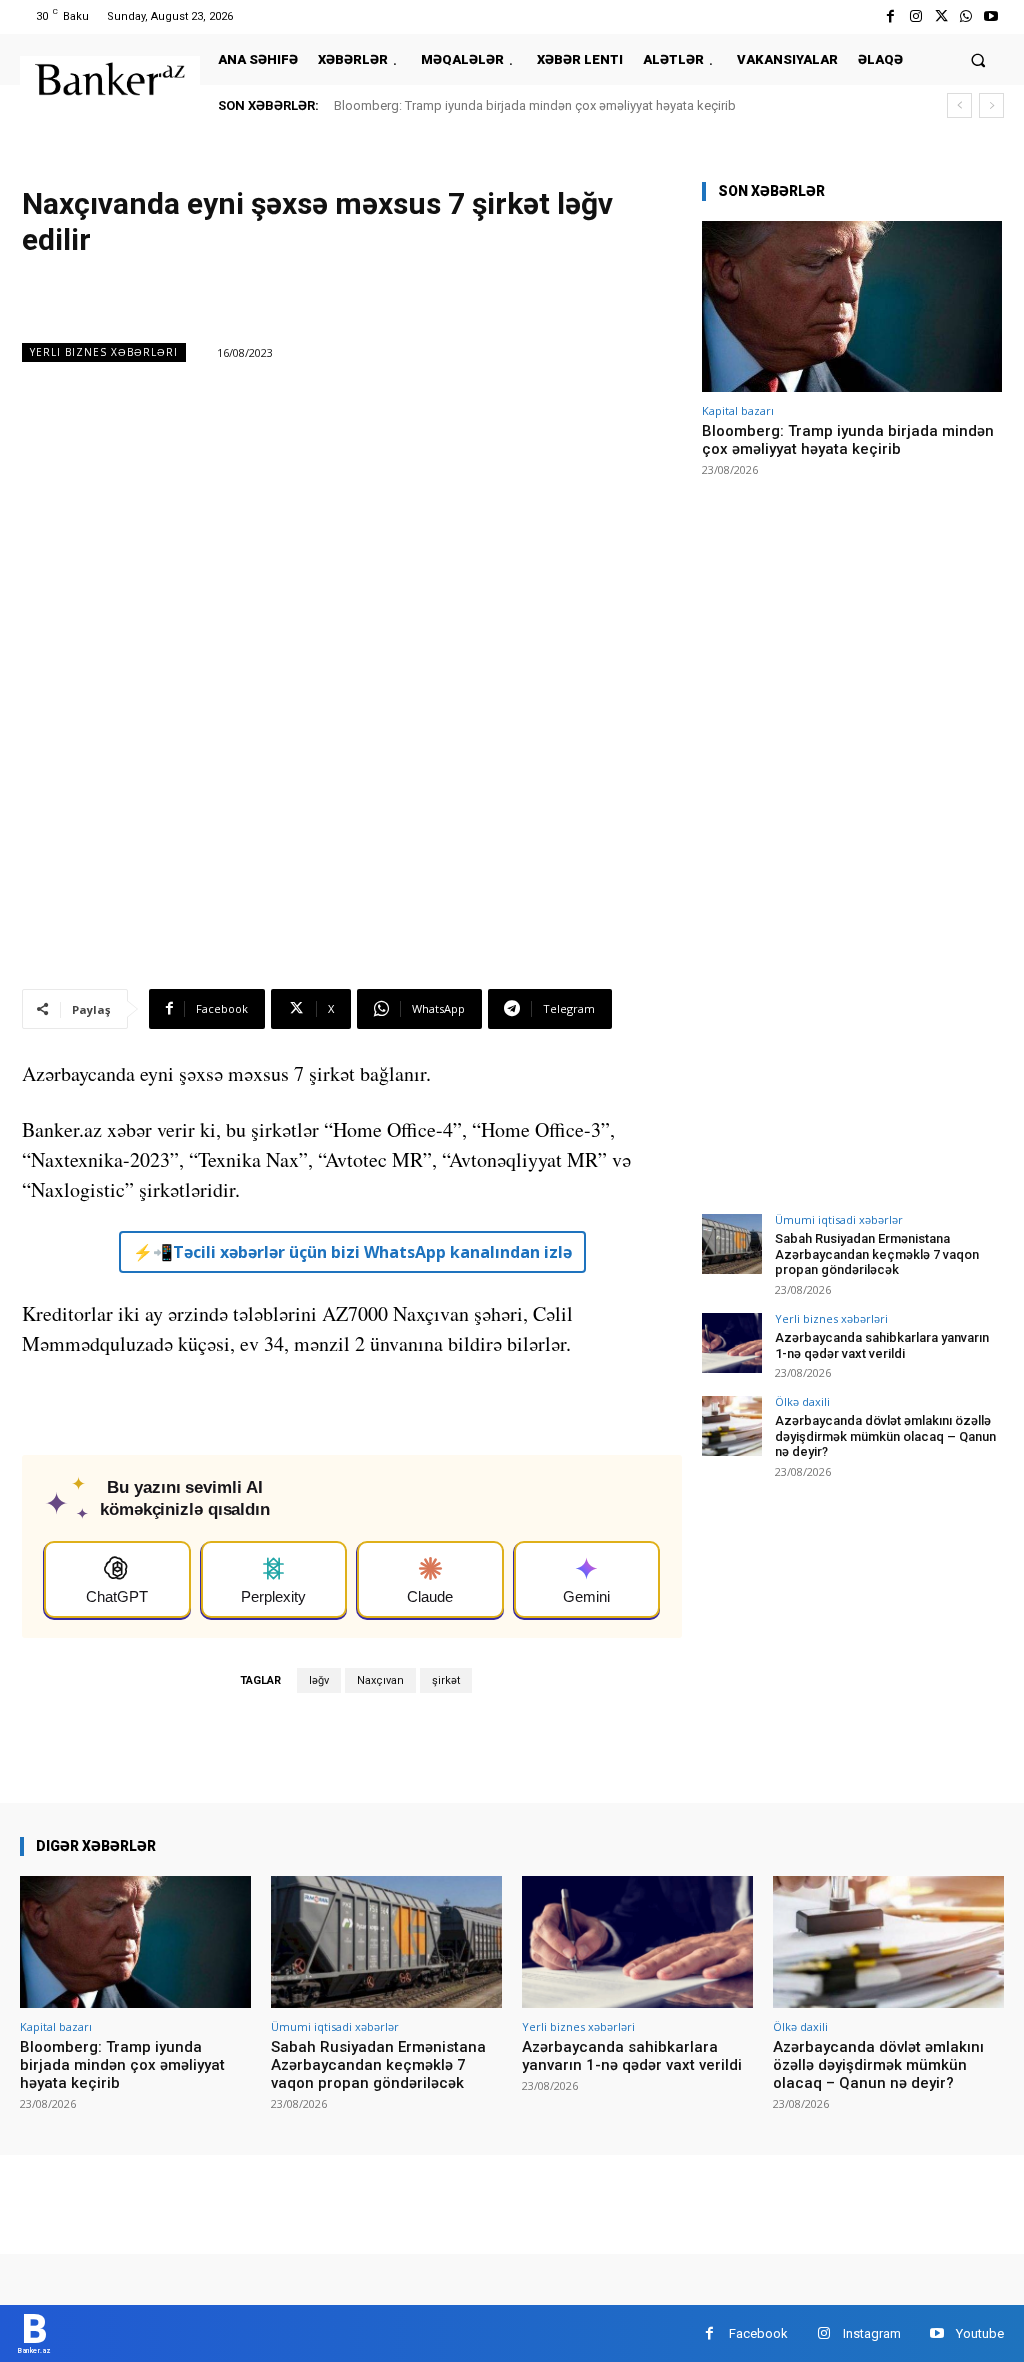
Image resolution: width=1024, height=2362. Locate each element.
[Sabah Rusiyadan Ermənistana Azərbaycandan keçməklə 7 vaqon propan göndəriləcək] (732, 1244)
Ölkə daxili (802, 1401)
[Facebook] (890, 16)
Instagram (872, 2333)
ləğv (319, 1680)
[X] (940, 16)
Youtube (980, 2333)
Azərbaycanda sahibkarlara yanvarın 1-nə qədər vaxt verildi (882, 1345)
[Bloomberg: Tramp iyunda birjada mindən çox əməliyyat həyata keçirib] (852, 306)
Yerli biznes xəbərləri (104, 352)
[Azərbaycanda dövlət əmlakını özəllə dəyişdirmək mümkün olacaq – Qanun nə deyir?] (732, 1426)
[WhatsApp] (966, 16)
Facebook (758, 2333)
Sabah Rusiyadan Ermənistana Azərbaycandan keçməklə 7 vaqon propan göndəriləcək (877, 1254)
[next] (991, 105)
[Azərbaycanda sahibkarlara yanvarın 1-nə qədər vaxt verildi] (732, 1343)
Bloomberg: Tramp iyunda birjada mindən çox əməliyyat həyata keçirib (535, 105)
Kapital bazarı (738, 410)
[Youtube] (991, 16)
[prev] (959, 105)
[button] (978, 59)
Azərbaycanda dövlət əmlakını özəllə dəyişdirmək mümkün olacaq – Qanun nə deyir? (885, 1436)
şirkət (446, 1680)
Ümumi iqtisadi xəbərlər (839, 1219)
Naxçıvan (380, 1680)
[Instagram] (915, 16)
